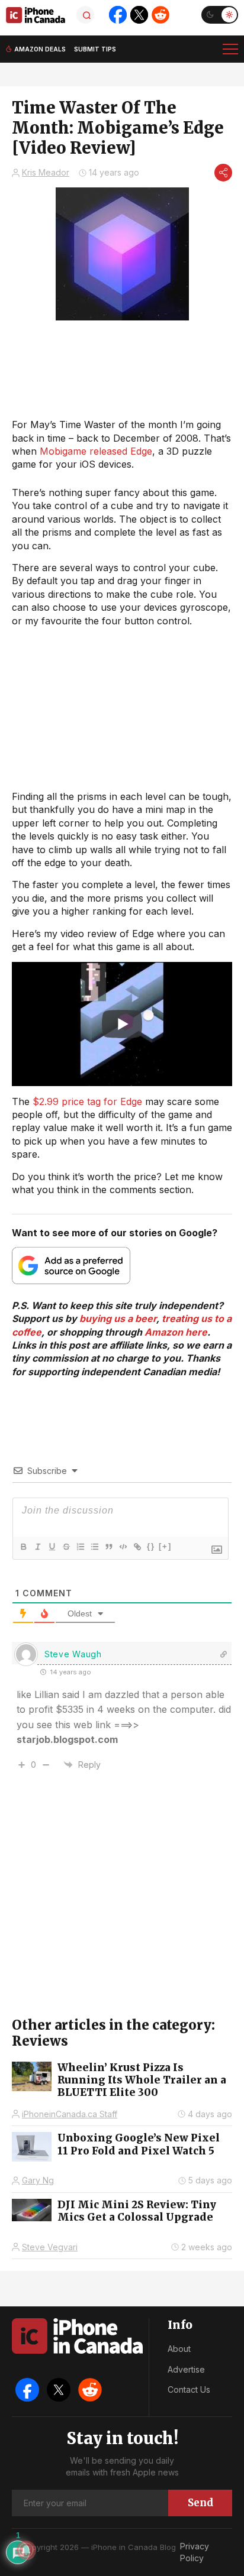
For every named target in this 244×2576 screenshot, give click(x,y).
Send (200, 2503)
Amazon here (176, 1332)
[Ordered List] (80, 1547)
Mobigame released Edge (96, 451)
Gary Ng (38, 2180)
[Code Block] (123, 1547)
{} (151, 1546)
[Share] (223, 173)
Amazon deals (40, 49)
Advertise (186, 2369)
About (179, 2349)
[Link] (137, 1547)
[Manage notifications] (26, 2550)
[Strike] (66, 1547)
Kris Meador (46, 172)
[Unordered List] (94, 1547)
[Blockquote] (108, 1547)
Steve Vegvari (50, 2247)
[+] (165, 1546)
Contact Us (189, 2389)
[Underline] (52, 1547)
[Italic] (37, 1547)
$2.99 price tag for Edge (87, 1101)
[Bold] (23, 1547)
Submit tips (95, 49)
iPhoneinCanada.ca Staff (70, 2114)
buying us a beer (118, 1318)
